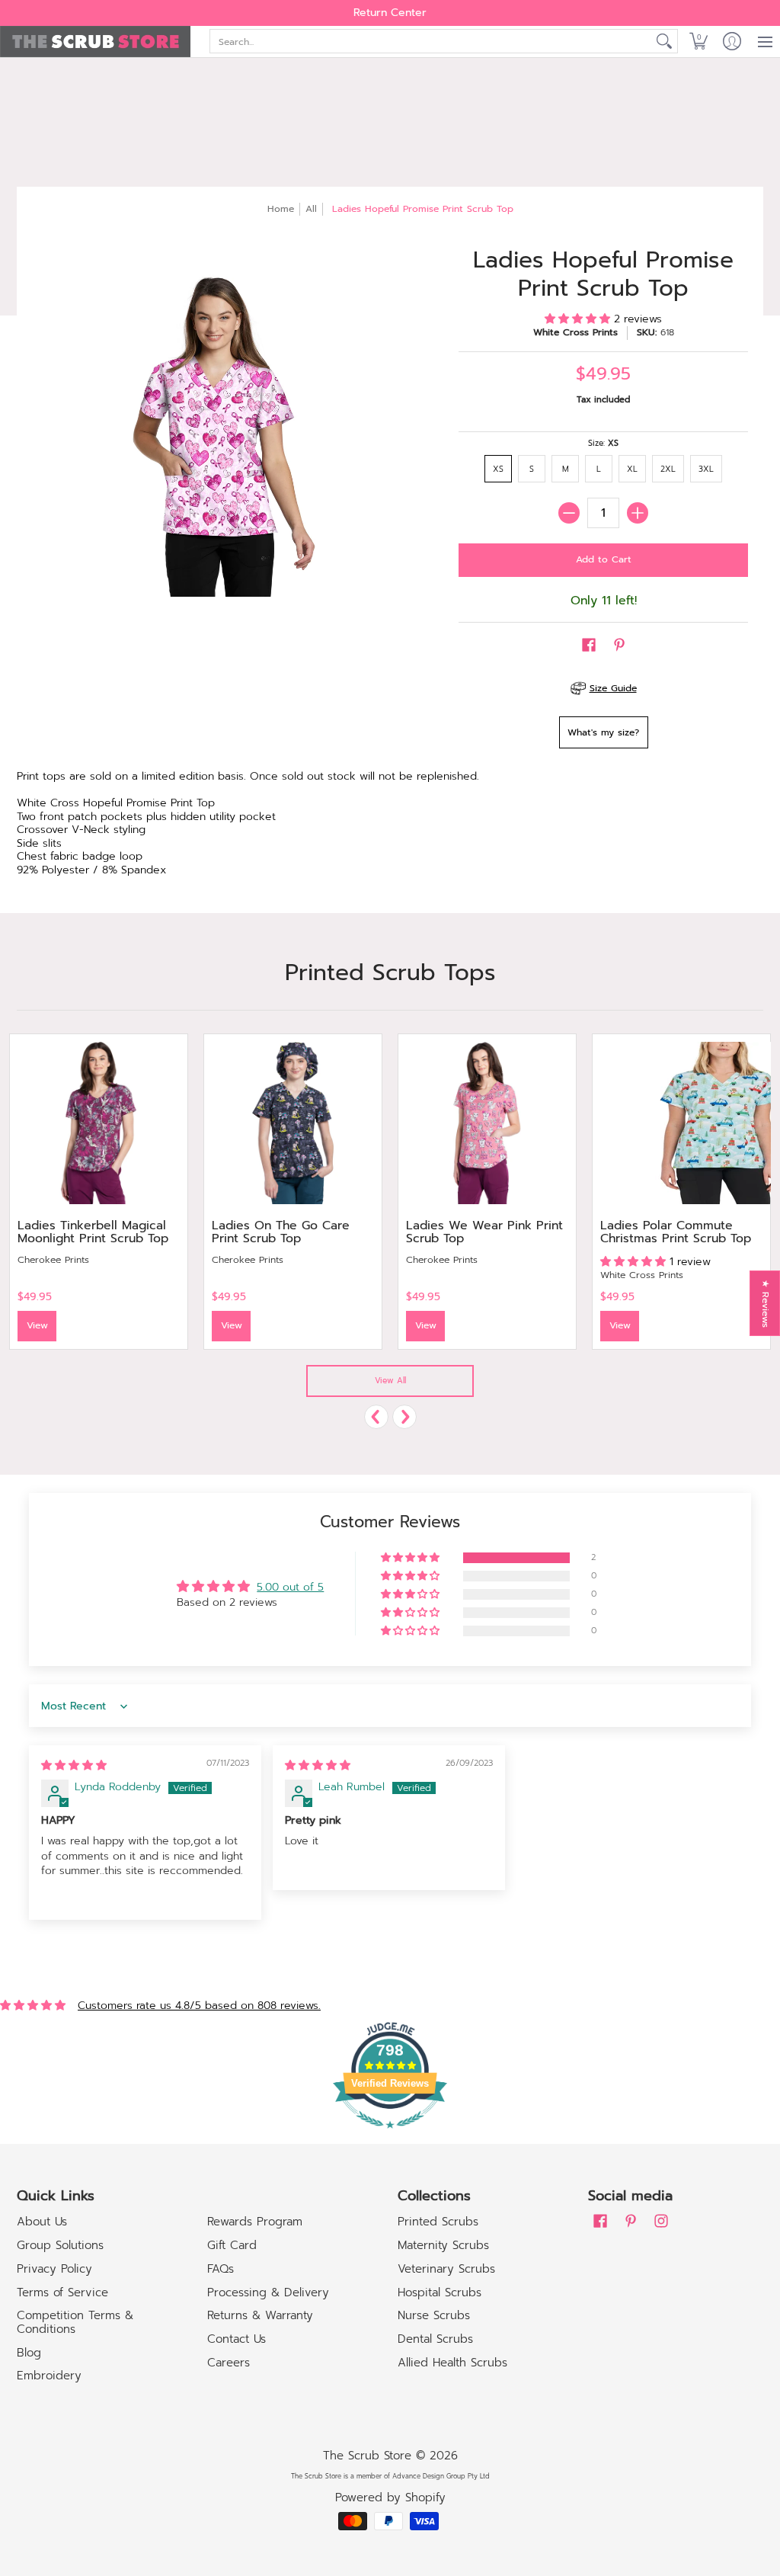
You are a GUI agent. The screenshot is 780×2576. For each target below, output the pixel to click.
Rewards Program (255, 2222)
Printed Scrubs (438, 2222)
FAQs (221, 2269)
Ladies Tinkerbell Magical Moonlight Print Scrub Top (93, 1232)
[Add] (638, 513)
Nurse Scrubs (434, 2315)
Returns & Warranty (260, 2315)
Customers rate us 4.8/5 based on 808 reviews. (199, 2006)
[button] (698, 42)
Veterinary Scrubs (446, 2269)
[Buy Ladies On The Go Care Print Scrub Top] (293, 1123)
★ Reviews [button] (766, 1304)
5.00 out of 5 (290, 1587)
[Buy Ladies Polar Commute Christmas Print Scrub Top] (681, 1123)
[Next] (404, 1417)
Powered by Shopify (390, 2498)
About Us (42, 2222)
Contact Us (237, 2339)
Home (281, 209)
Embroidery (49, 2376)
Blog (29, 2353)
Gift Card (232, 2245)
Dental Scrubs (435, 2339)
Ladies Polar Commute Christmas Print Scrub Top (676, 1232)
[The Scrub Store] (95, 42)
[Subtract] (569, 513)
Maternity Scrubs (443, 2245)
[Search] (664, 41)
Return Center (390, 13)
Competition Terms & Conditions (75, 2322)
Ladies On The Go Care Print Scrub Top (281, 1232)
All (311, 209)
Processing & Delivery (268, 2292)
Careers (229, 2363)
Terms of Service (62, 2292)
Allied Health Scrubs (452, 2363)
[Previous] (376, 1417)
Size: (603, 443)
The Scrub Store (367, 2456)
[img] (74, 1765)
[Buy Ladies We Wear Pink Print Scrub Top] (487, 1123)
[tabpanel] (390, 826)
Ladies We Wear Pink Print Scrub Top (484, 1232)
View (37, 1325)
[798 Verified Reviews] (390, 2137)
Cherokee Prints (53, 1260)
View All (390, 1381)
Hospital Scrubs (440, 2292)
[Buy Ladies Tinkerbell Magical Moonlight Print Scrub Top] (99, 1123)
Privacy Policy (54, 2269)
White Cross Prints (575, 332)
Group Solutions (60, 2245)
